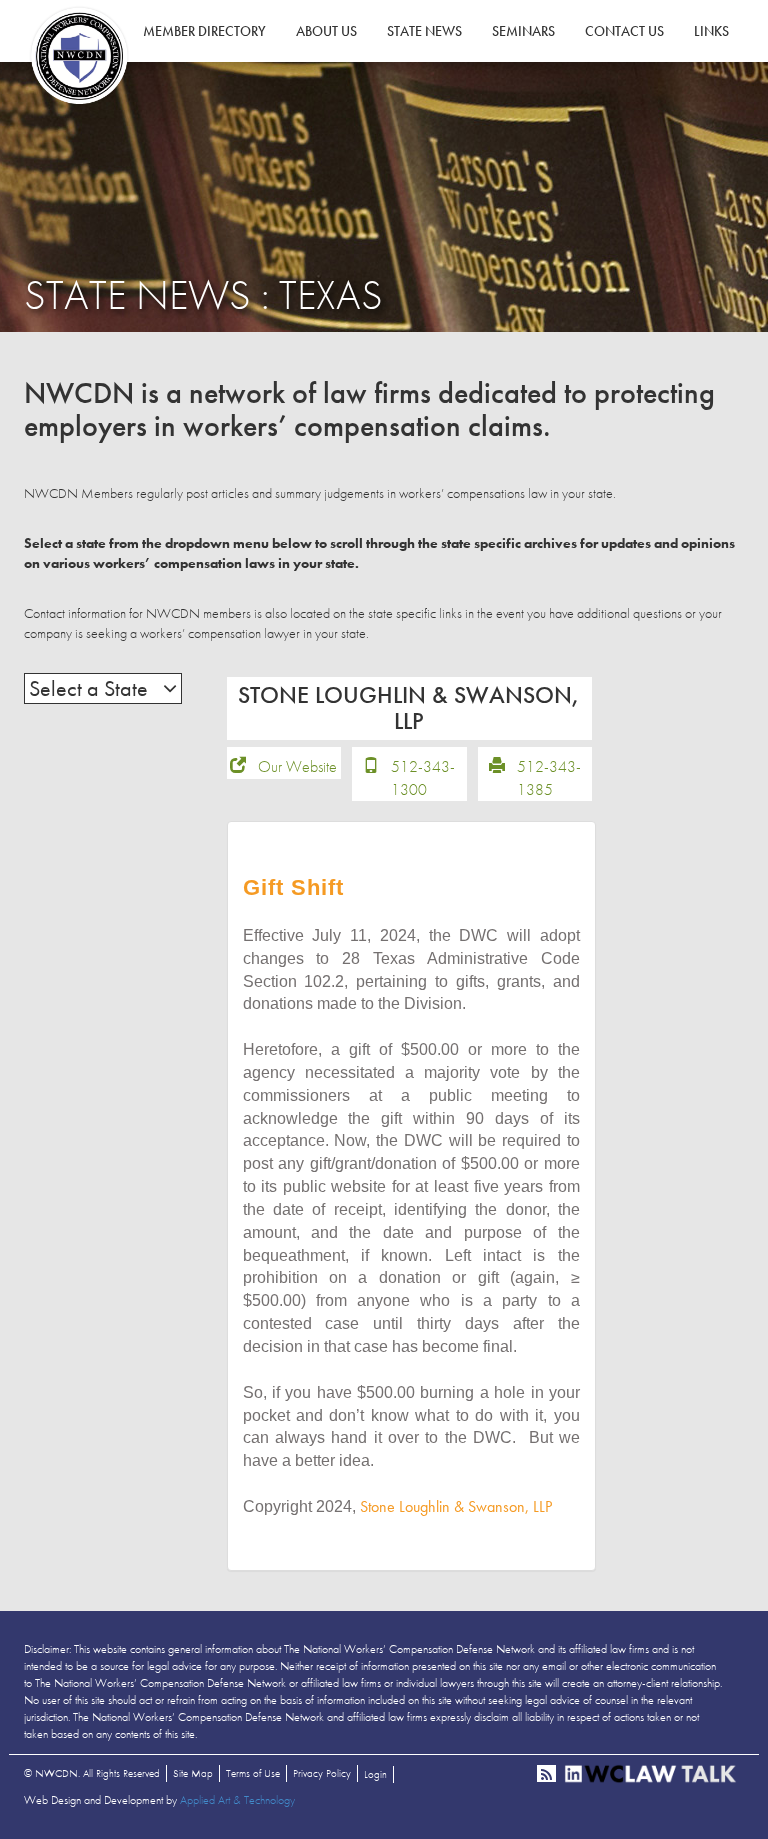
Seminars (523, 31)
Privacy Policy (322, 1773)
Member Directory (204, 31)
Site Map (193, 1773)
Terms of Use (253, 1773)
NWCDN (79, 56)
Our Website (297, 766)
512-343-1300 (423, 778)
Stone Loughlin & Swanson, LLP (456, 1506)
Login (375, 1774)
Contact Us (624, 31)
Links (711, 31)
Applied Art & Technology (237, 1800)
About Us (326, 31)
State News (424, 31)
